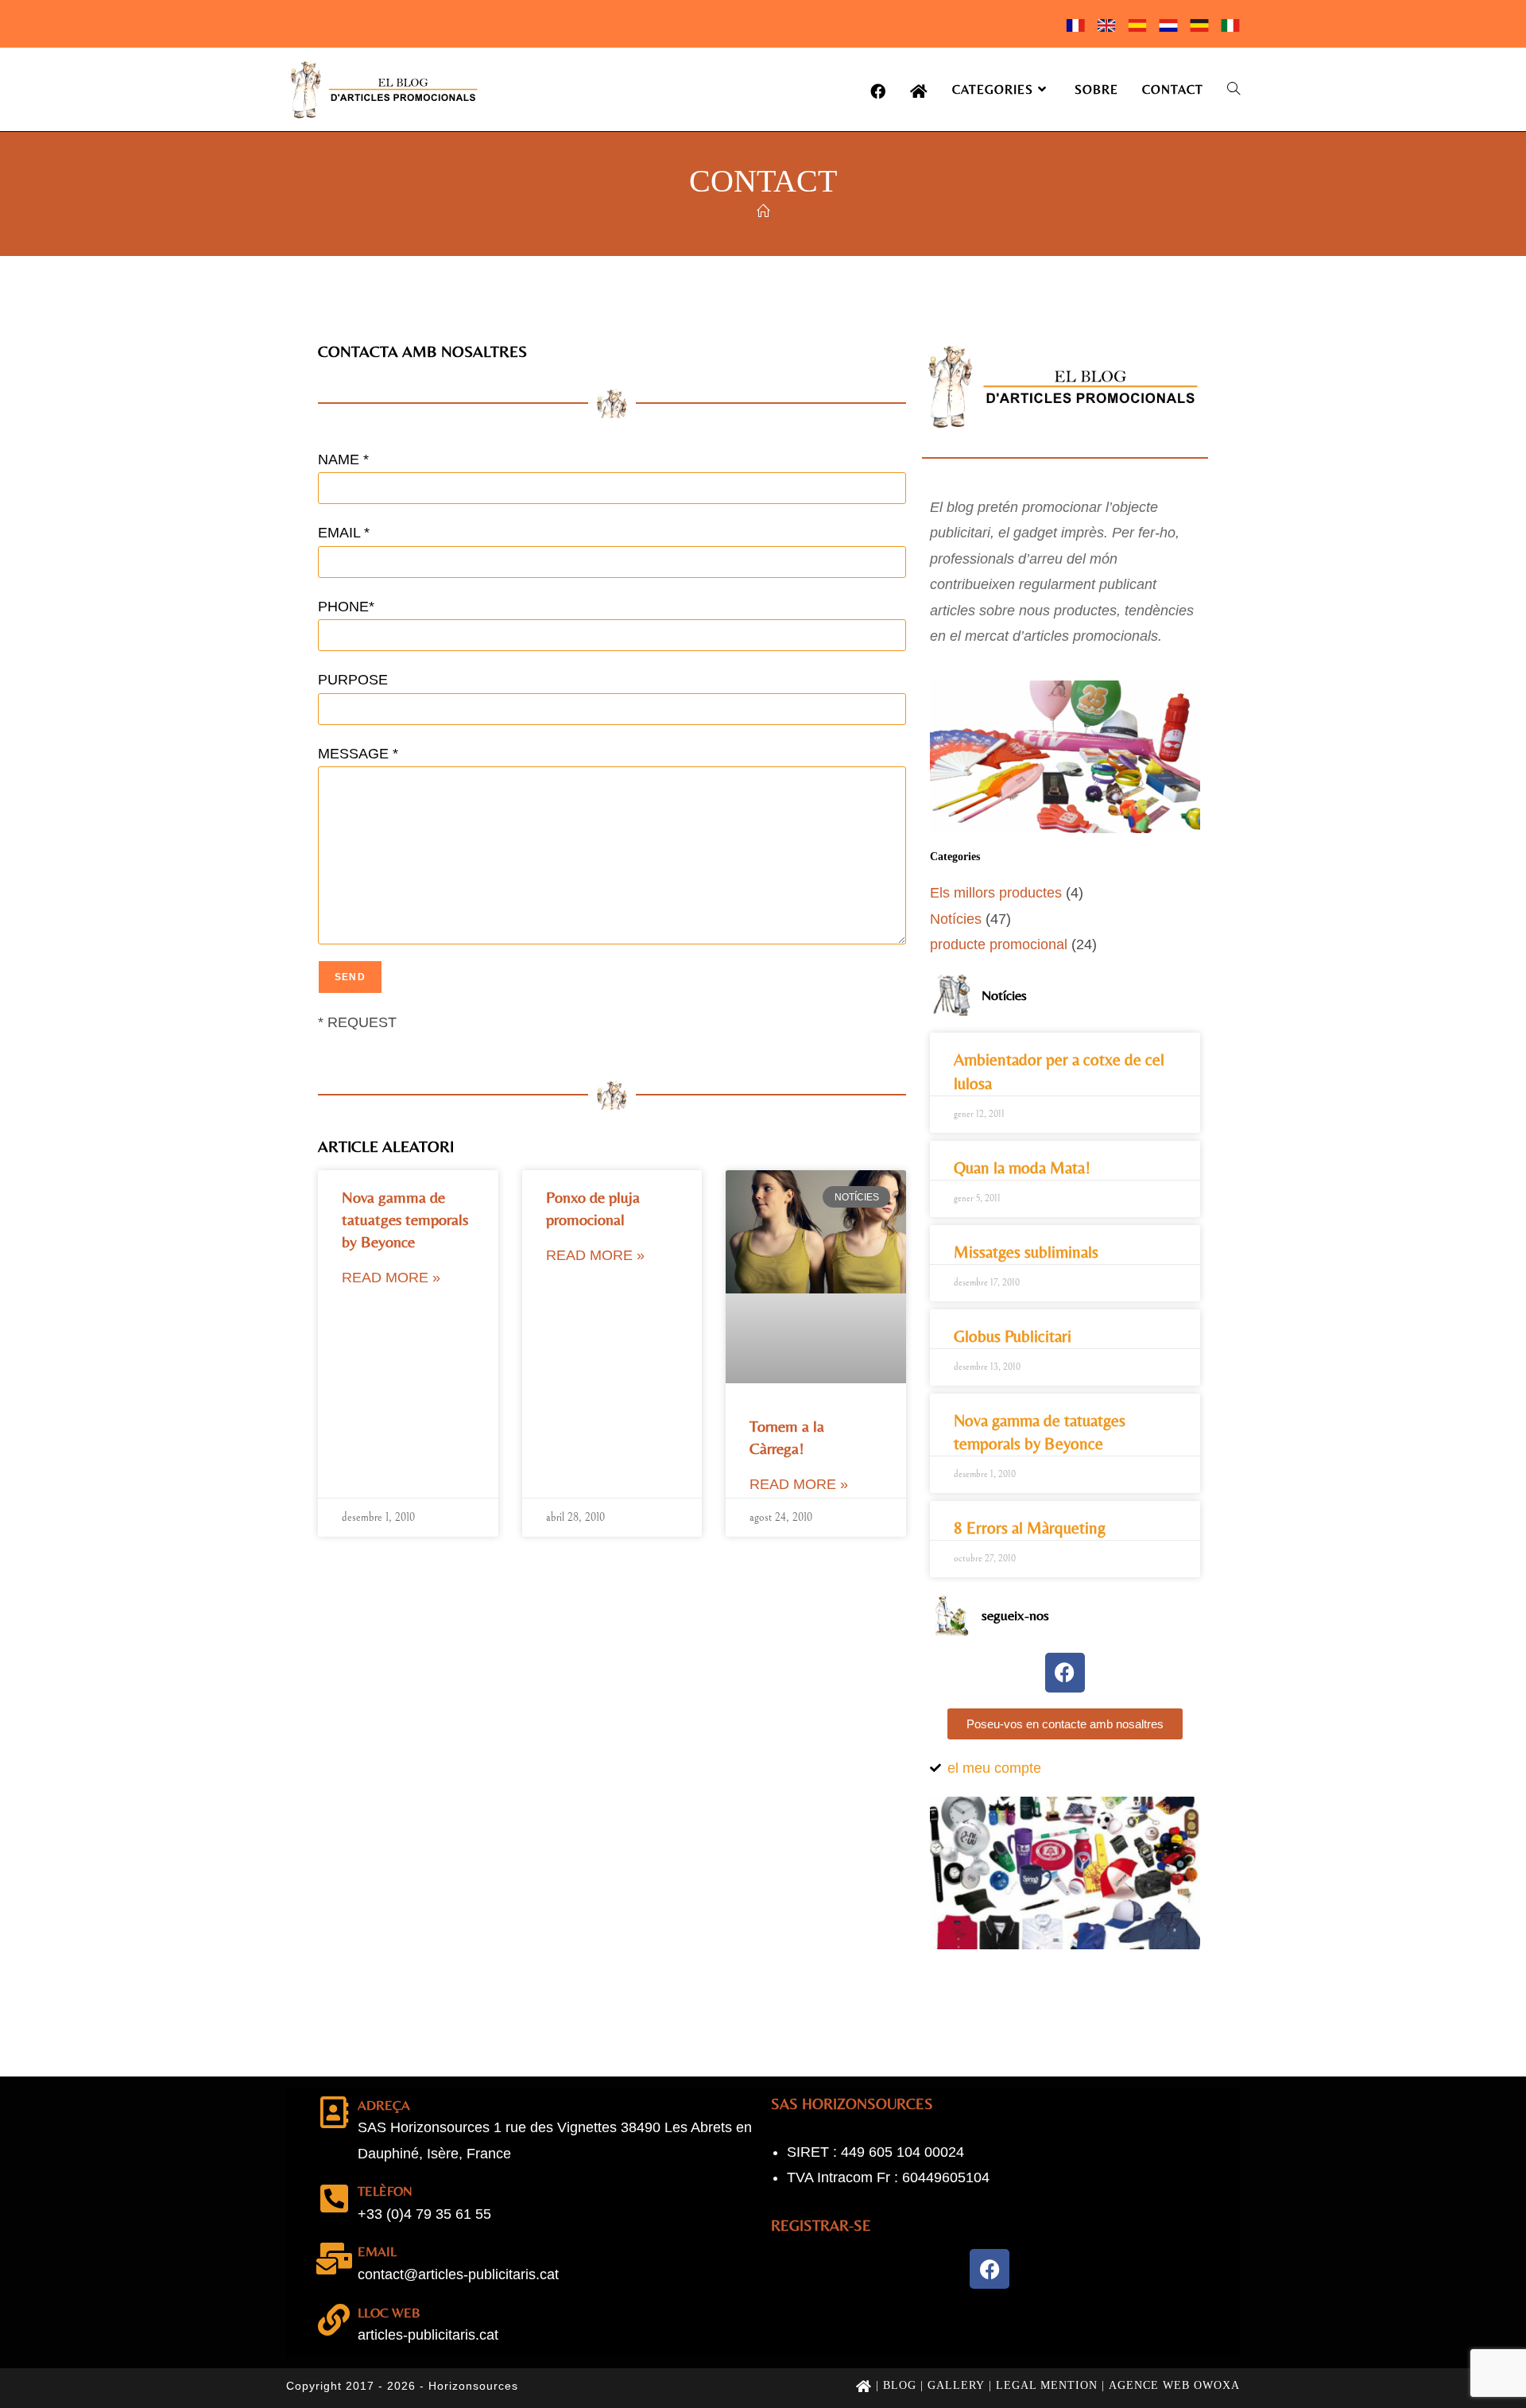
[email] (334, 2259)
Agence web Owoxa (1174, 2385)
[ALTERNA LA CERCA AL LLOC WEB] (1234, 89)
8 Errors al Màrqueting (1030, 1528)
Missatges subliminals (1026, 1252)
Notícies (956, 919)
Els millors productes (996, 893)
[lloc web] (334, 2320)
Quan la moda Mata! (1022, 1168)
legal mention (1047, 2385)
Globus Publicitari (1013, 1336)
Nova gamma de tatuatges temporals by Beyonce (405, 1219)
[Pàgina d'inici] (763, 212)
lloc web (389, 2313)
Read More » (391, 1278)
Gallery (956, 2385)
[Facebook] (1065, 1673)
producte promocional (999, 944)
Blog (900, 2385)
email (377, 2251)
